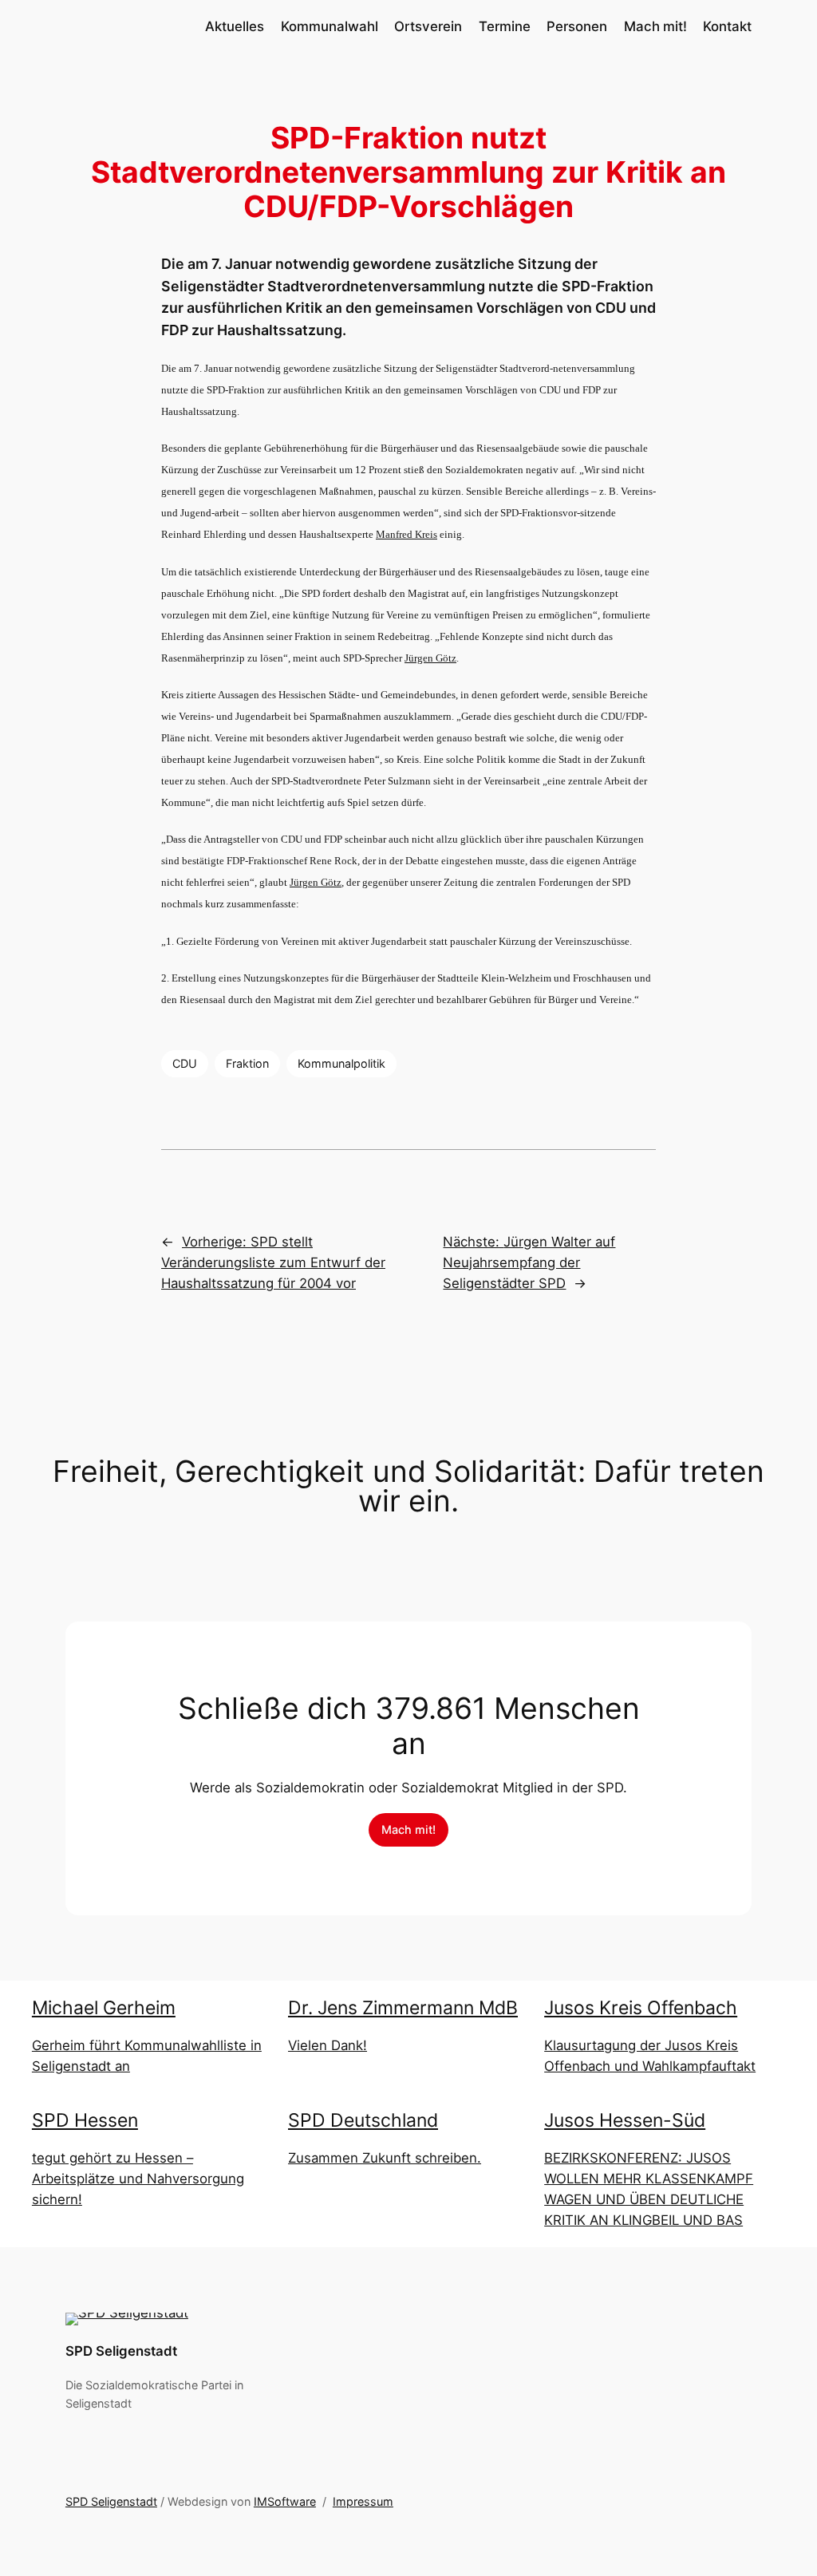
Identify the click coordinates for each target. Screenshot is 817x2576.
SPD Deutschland (363, 2120)
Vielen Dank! (328, 2045)
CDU (185, 1063)
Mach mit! (408, 1829)
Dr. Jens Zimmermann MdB (403, 2008)
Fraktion (247, 1063)
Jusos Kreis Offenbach (641, 2008)
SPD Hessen (85, 2120)
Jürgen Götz (430, 658)
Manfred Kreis (407, 534)
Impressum (363, 2501)
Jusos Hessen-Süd (625, 2120)
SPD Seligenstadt (121, 2351)
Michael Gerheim (104, 2008)
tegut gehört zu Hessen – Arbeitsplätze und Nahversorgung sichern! (138, 2179)
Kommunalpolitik (341, 1063)
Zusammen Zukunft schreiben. (385, 2158)
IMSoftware (285, 2501)
